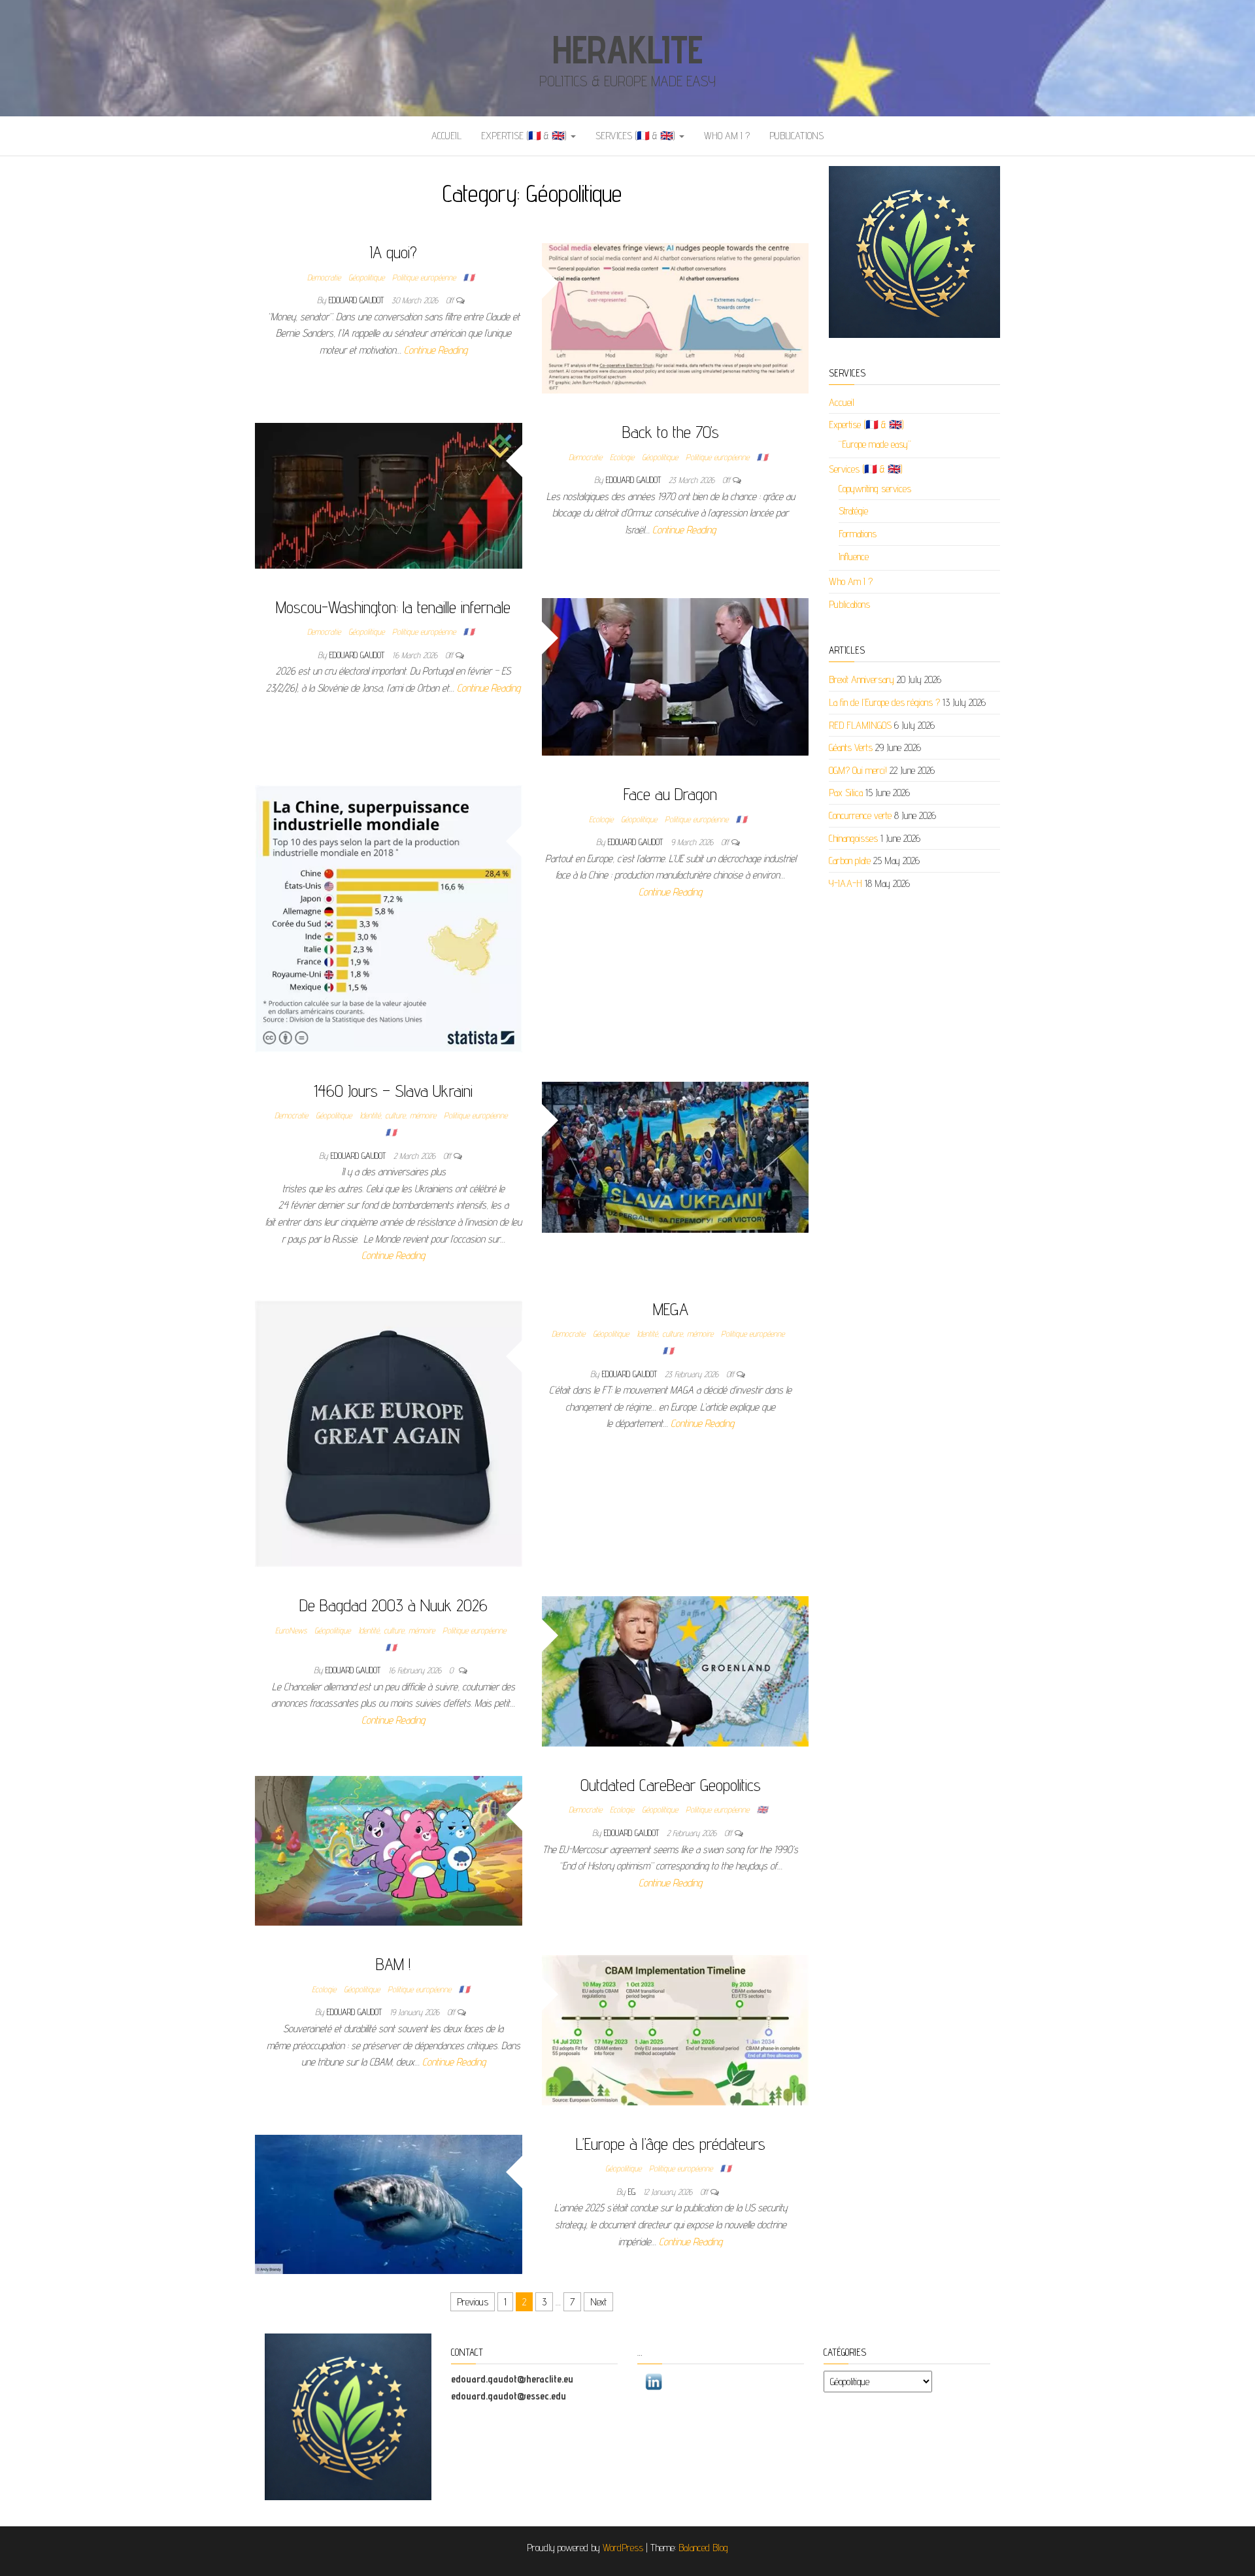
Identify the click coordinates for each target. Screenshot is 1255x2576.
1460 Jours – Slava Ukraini (393, 1091)
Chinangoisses (853, 838)
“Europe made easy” (875, 444)
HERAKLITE (627, 49)
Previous (473, 2302)
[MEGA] (389, 1432)
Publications (796, 136)
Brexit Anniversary (862, 679)
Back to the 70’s (671, 432)
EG (633, 2192)
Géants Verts (851, 747)
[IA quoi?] (676, 317)
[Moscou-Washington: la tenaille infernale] (676, 676)
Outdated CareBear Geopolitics (671, 1785)
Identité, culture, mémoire (398, 1115)
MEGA (671, 1309)
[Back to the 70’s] (389, 494)
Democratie (324, 277)
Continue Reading (436, 350)
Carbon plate (850, 861)
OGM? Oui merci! (858, 770)
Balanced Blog (703, 2548)
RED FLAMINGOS (860, 725)
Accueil (446, 136)
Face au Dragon (670, 794)
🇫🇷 (469, 277)
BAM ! (393, 1964)
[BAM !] (676, 2029)
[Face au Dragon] (389, 917)
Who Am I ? (727, 136)
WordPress (623, 2548)
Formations (858, 534)
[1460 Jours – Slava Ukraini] (676, 1156)
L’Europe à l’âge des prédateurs (671, 2144)
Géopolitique (366, 277)
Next (598, 2302)
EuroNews (291, 1630)
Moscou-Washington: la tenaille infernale (393, 607)
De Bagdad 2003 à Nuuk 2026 (393, 1605)
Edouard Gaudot (358, 300)
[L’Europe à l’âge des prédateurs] (389, 2204)
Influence (854, 557)
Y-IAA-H (845, 883)
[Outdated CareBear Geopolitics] (389, 1850)
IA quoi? (393, 252)
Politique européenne (424, 277)
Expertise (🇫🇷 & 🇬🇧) (525, 136)
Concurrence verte (860, 815)
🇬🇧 (762, 1809)
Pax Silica (846, 793)
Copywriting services (875, 489)
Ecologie (622, 457)
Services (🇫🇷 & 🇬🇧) (637, 136)
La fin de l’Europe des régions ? (884, 702)
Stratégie (853, 511)
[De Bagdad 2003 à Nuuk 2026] (676, 1670)
